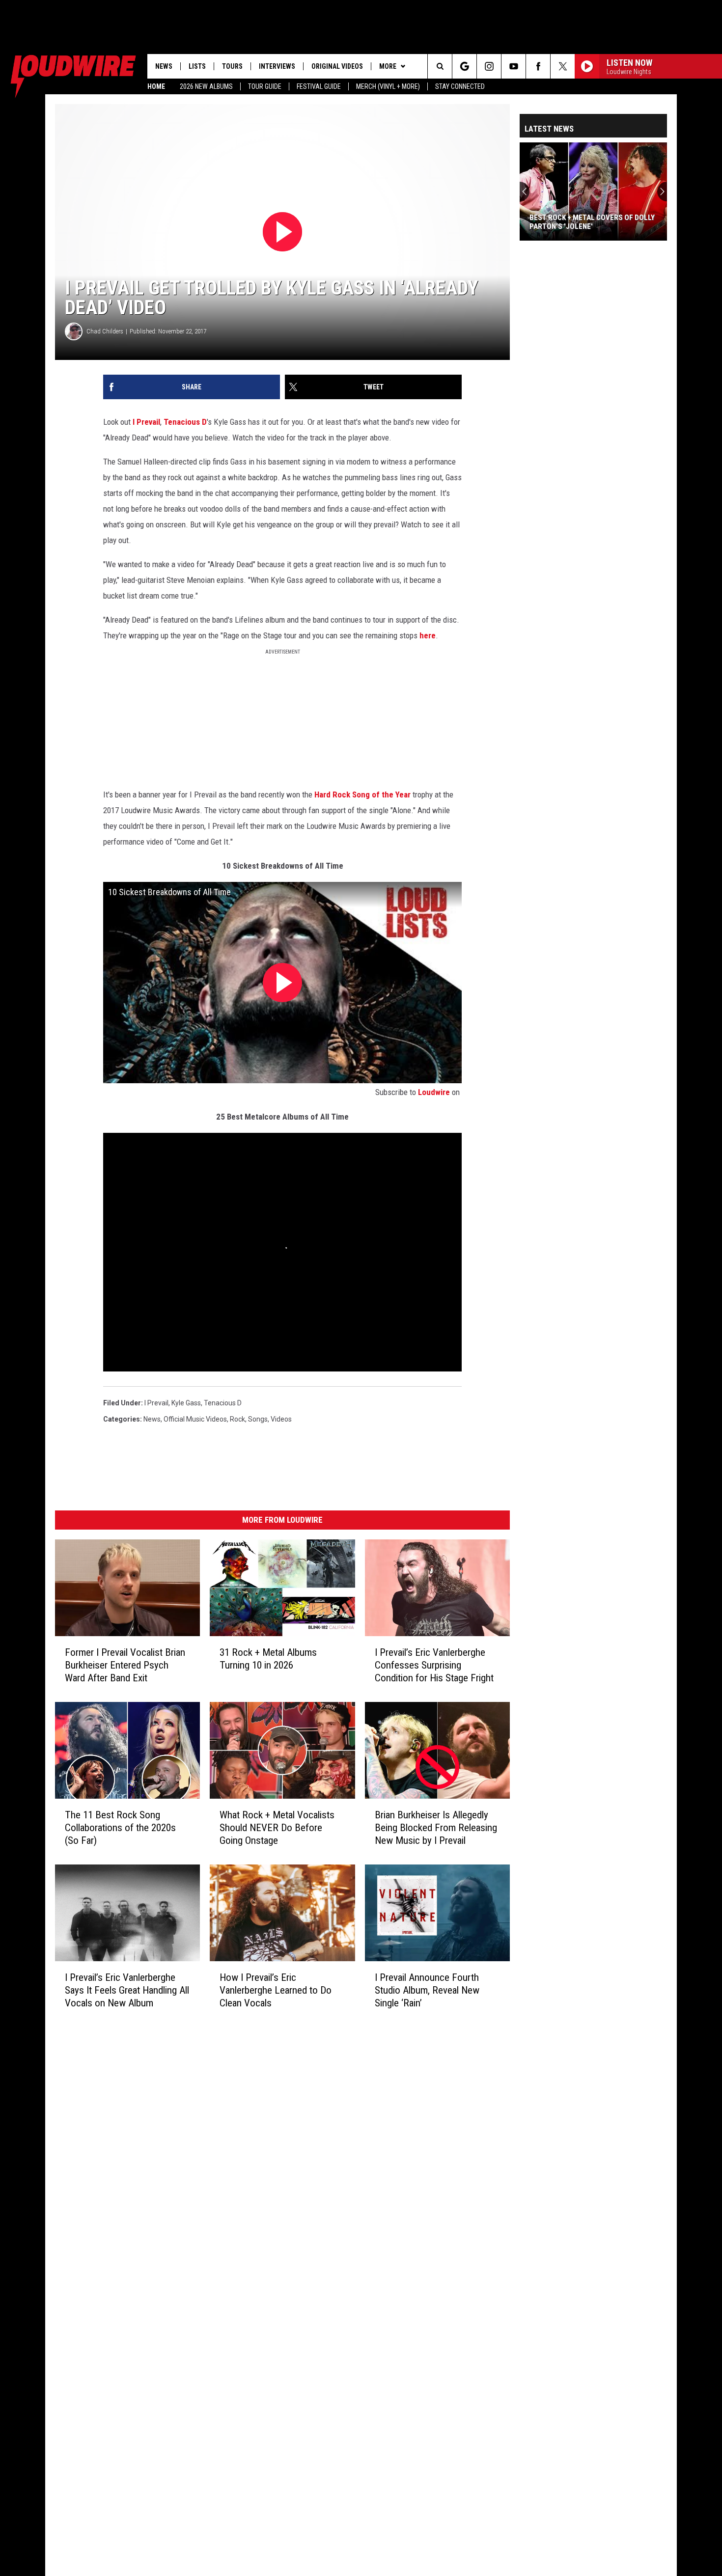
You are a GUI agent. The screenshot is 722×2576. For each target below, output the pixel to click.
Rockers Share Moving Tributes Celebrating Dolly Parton (587, 222)
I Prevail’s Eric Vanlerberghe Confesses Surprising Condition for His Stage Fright (434, 1665)
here (428, 635)
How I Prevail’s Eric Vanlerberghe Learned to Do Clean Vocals (276, 1990)
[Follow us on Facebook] (538, 66)
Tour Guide (265, 86)
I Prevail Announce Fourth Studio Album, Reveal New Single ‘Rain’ (427, 1990)
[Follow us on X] (563, 66)
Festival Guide (319, 86)
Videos (281, 1419)
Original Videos (337, 66)
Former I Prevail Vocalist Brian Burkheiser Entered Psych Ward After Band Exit (125, 1665)
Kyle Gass (186, 1403)
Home (156, 86)
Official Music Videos (195, 1419)
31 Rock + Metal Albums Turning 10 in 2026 (268, 1659)
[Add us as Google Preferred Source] (464, 66)
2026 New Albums (206, 86)
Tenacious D (185, 422)
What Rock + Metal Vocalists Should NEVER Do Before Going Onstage (277, 1828)
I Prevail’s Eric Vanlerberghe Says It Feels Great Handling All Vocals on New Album (127, 1990)
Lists (197, 66)
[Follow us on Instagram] (489, 66)
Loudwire (434, 1092)
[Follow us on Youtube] (514, 66)
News (164, 66)
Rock (237, 1419)
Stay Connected (460, 86)
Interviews (277, 66)
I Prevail (146, 422)
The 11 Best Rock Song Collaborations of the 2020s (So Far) (120, 1828)
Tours (232, 66)
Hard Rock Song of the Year (362, 795)
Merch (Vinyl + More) (388, 86)
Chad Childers (105, 331)
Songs (258, 1419)
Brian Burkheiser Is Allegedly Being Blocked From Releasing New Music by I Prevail (436, 1828)
